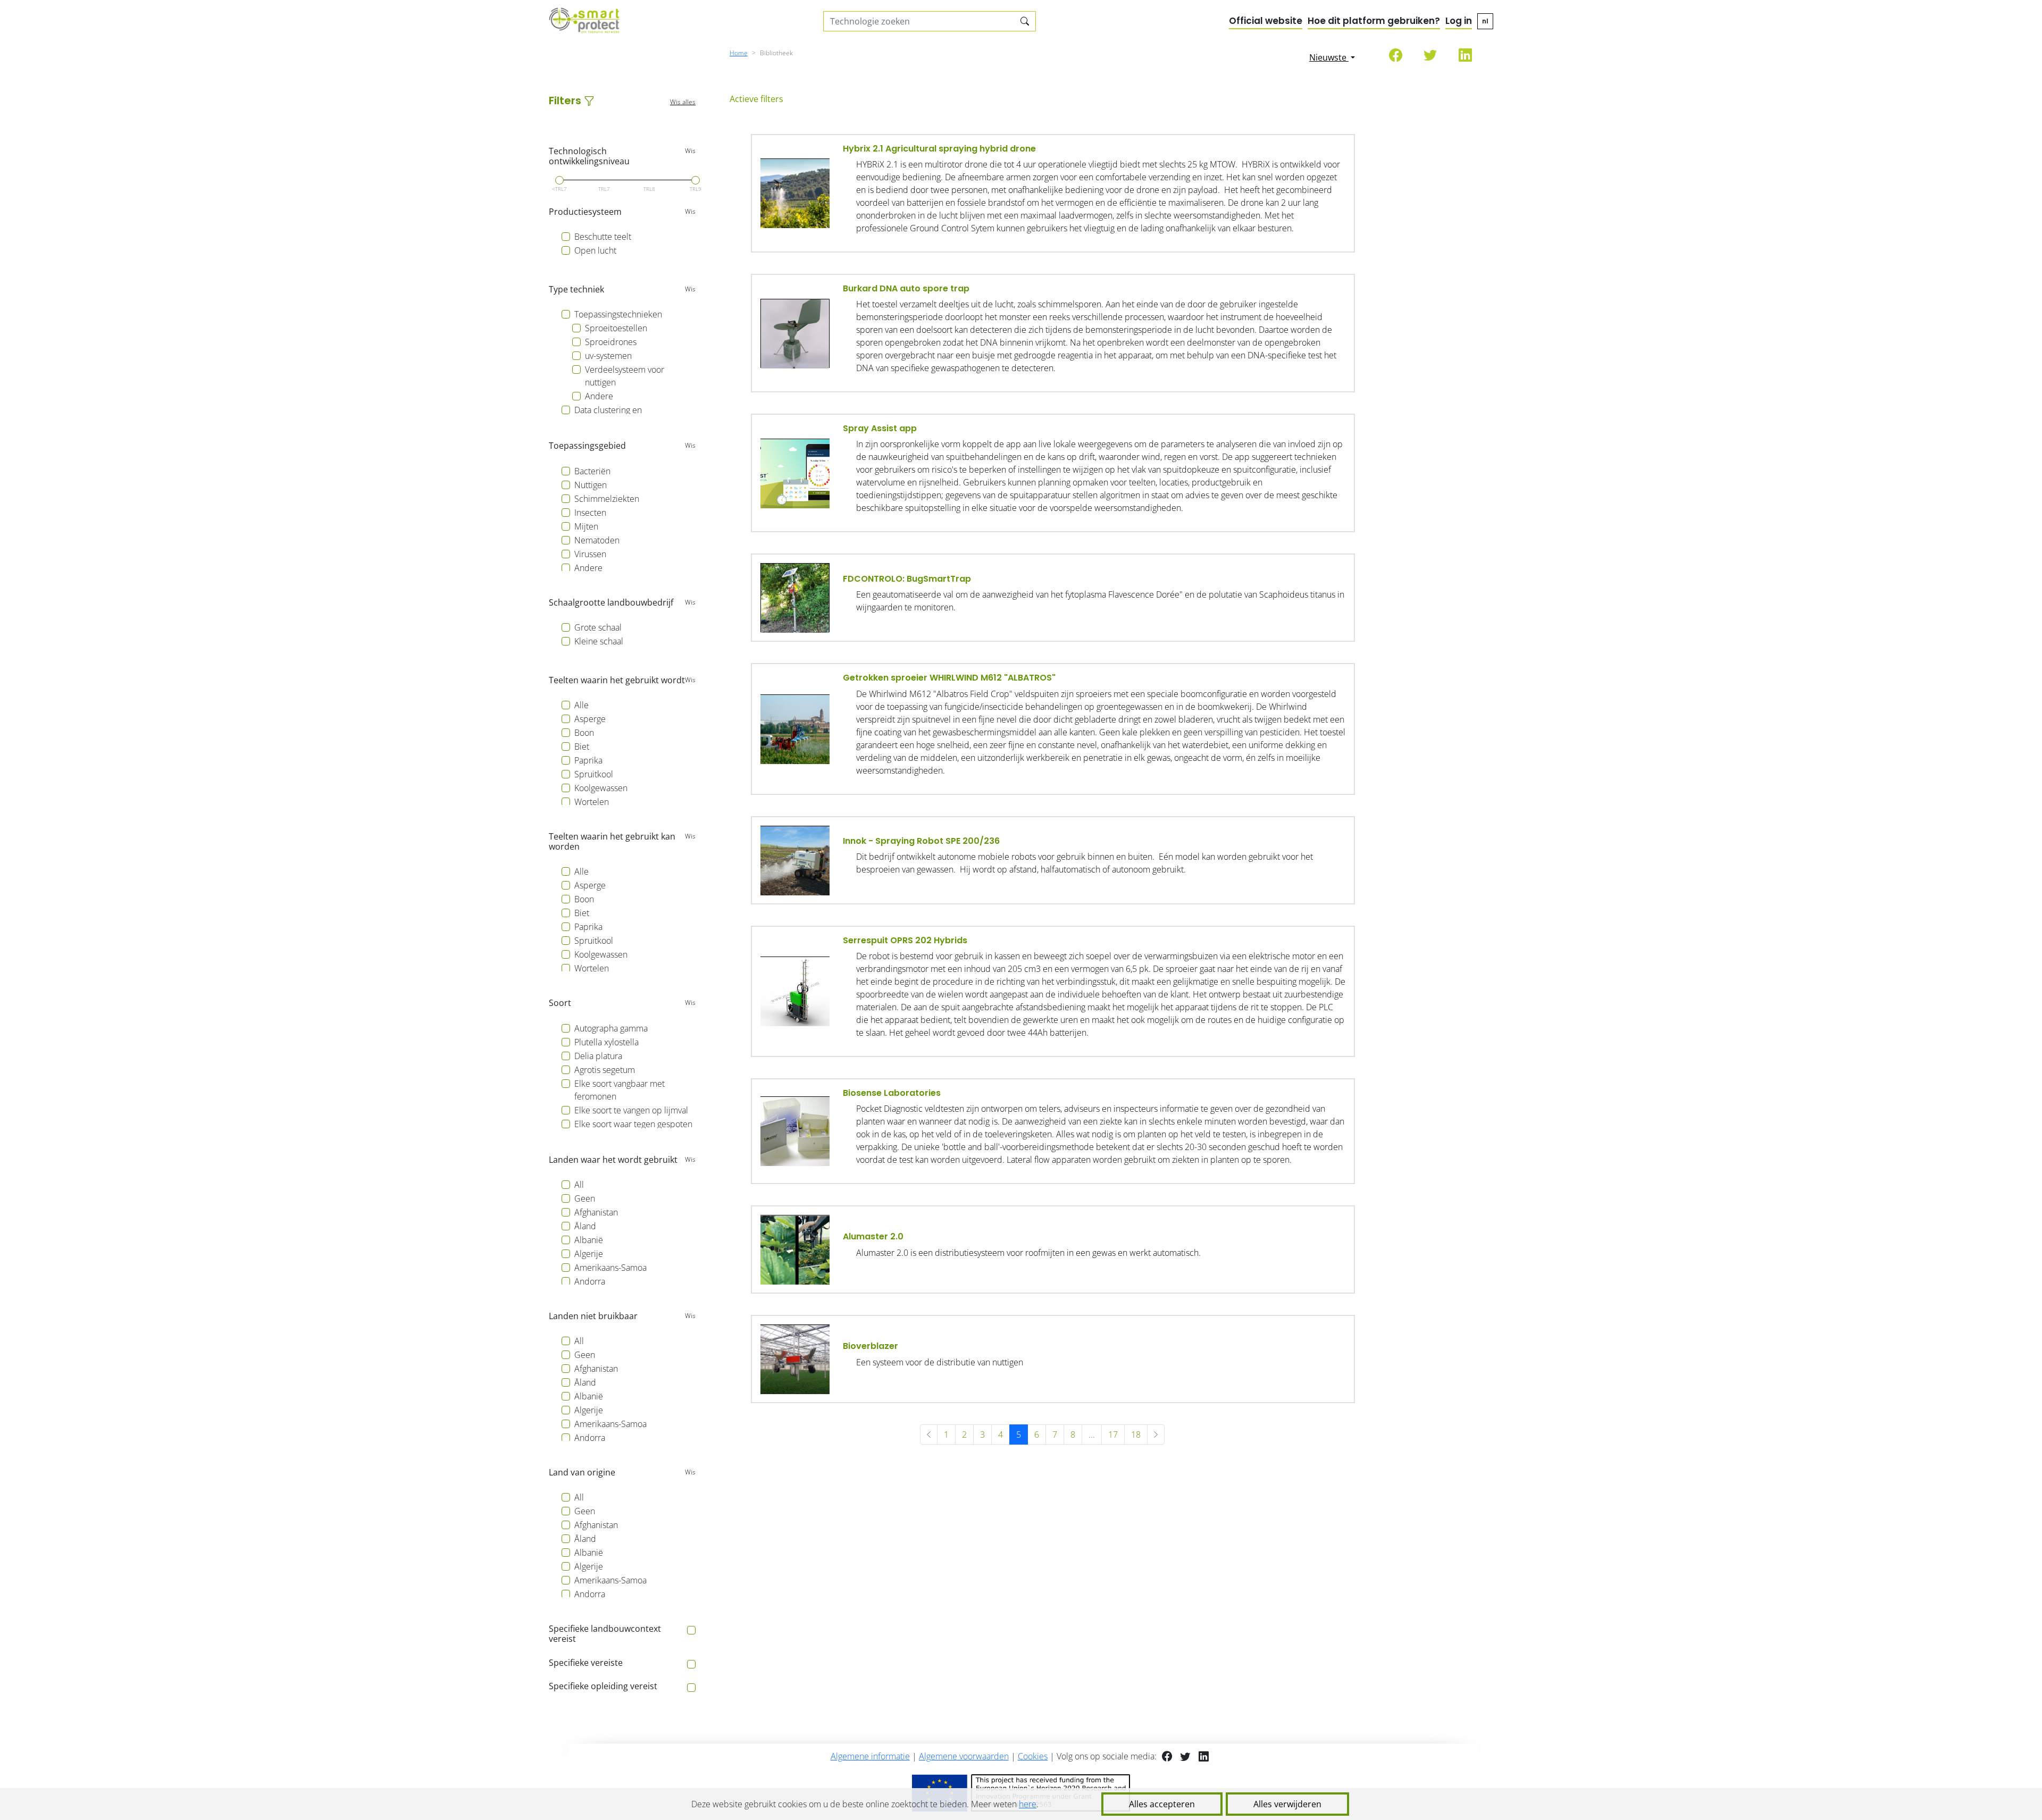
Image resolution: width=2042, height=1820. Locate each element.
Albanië (589, 1240)
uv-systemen (608, 356)
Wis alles (683, 102)
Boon (584, 733)
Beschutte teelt (603, 237)
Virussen (590, 554)
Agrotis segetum (605, 1070)
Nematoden (597, 540)
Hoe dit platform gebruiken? (1374, 21)
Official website (1266, 21)
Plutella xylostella (606, 1042)
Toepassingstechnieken (618, 314)
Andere (599, 396)
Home (739, 53)
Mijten (586, 526)
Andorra (590, 1281)
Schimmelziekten (607, 499)
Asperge (590, 719)
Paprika (588, 760)
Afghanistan (596, 1212)
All (579, 1185)
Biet (582, 747)
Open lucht (595, 250)
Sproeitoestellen (616, 328)
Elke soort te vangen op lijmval (631, 1110)
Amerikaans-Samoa (610, 1268)
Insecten (590, 513)
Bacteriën (592, 471)
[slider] (559, 180)
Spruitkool (594, 774)
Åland (585, 1226)
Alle (581, 705)
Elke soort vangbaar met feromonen (620, 1090)
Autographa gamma (611, 1028)
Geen (585, 1198)
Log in (1459, 21)
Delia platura (598, 1056)
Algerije (589, 1254)
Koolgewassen (601, 788)
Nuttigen (591, 485)
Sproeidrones (611, 342)
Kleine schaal (599, 641)
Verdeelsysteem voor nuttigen (625, 376)
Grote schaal (598, 627)
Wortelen (592, 802)
